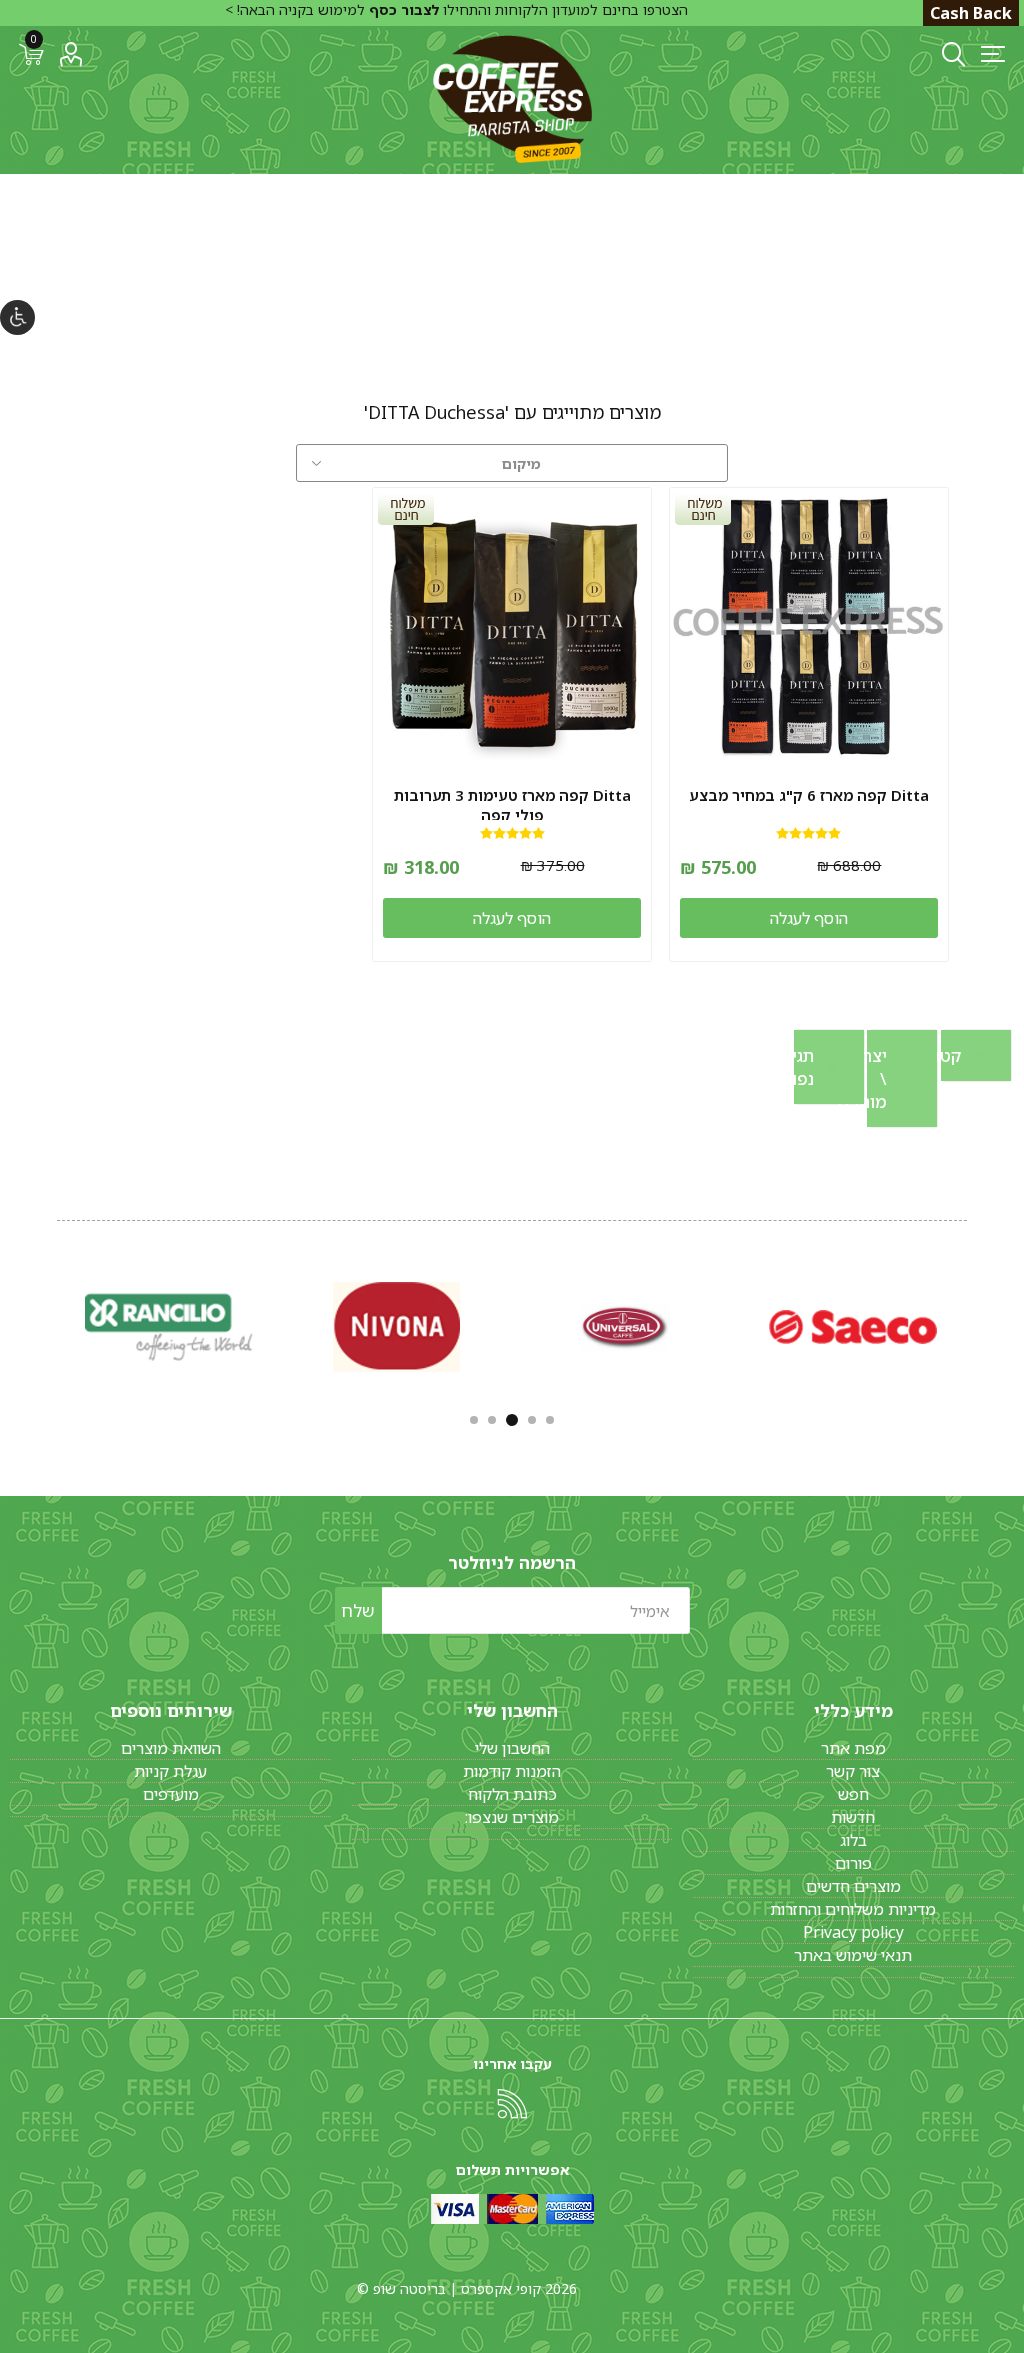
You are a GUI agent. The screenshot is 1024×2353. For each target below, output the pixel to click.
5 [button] (474, 1420)
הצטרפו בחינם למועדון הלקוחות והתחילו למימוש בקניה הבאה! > (456, 9)
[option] (853, 1326)
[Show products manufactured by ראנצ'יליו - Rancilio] (169, 1326)
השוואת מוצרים (171, 1748)
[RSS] (512, 2104)
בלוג (853, 1840)
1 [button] (550, 1420)
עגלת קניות (170, 1771)
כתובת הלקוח (512, 1794)
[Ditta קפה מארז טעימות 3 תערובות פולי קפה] (512, 627)
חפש (853, 1794)
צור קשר (853, 1771)
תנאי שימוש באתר (853, 1955)
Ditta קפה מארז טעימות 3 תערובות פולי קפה (512, 805)
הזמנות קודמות (512, 1771)
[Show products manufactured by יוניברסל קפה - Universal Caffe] (625, 1326)
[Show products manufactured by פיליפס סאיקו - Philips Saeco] (853, 1326)
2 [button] (532, 1420)
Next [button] (55, 1323)
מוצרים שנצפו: (512, 1817)
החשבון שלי (512, 1748)
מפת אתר (853, 1748)
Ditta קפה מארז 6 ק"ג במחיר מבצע (809, 795)
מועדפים (171, 1794)
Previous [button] (969, 1323)
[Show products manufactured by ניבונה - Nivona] (397, 1326)
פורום (853, 1863)
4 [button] (492, 1420)
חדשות (853, 1817)
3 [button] (512, 1420)
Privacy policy (853, 1932)
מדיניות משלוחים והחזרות (853, 1909)
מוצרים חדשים (853, 1886)
